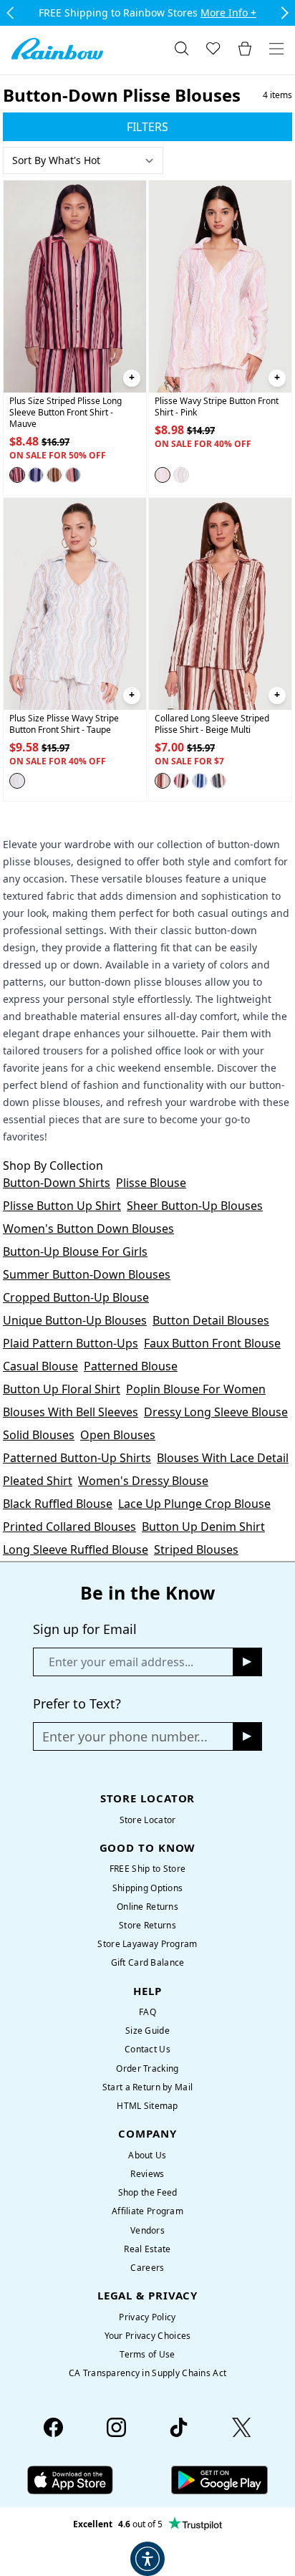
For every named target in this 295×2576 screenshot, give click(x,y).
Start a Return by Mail (147, 2087)
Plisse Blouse (151, 1183)
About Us (147, 2155)
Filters (147, 127)
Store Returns (147, 1925)
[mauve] (17, 475)
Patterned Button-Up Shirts (77, 1458)
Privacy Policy (147, 2317)
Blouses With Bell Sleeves (71, 1412)
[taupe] (181, 475)
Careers (147, 2268)
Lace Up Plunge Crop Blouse (194, 1504)
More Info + (228, 13)
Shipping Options (148, 1888)
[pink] (163, 475)
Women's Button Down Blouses (88, 1229)
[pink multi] (181, 781)
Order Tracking (147, 2068)
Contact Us (147, 2049)
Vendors (147, 2230)
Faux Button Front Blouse (212, 1343)
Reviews (147, 2174)
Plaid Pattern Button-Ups (71, 1343)
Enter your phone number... (125, 1736)
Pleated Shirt (38, 1481)
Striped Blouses (196, 1549)
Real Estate (147, 2249)
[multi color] (73, 475)
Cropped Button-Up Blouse (76, 1297)
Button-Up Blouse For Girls (75, 1251)
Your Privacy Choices (148, 2336)
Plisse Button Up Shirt (62, 1206)
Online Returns (147, 1907)
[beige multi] (163, 781)
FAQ (147, 2012)
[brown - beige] (54, 475)
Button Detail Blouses (211, 1320)
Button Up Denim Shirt (203, 1527)
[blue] (36, 475)
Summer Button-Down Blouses (87, 1274)
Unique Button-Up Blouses (75, 1320)
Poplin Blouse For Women (196, 1389)
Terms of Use (147, 2354)
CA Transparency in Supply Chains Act (147, 2373)
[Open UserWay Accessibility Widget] (147, 2559)
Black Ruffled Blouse (58, 1504)
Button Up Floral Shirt (62, 1389)
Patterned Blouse (131, 1366)
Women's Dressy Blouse (143, 1481)
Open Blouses (118, 1435)
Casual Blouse (40, 1366)
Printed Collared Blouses (69, 1527)
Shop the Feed (148, 2192)
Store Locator (148, 1820)
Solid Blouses (39, 1435)
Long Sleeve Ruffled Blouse (76, 1549)
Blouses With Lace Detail (223, 1458)
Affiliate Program (147, 2211)
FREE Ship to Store (147, 1869)
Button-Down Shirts (57, 1183)
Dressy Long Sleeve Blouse (216, 1412)
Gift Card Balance (148, 1962)
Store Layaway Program (147, 1944)
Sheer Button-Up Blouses (195, 1206)
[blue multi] (200, 781)
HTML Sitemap (147, 2106)
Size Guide (147, 2030)
